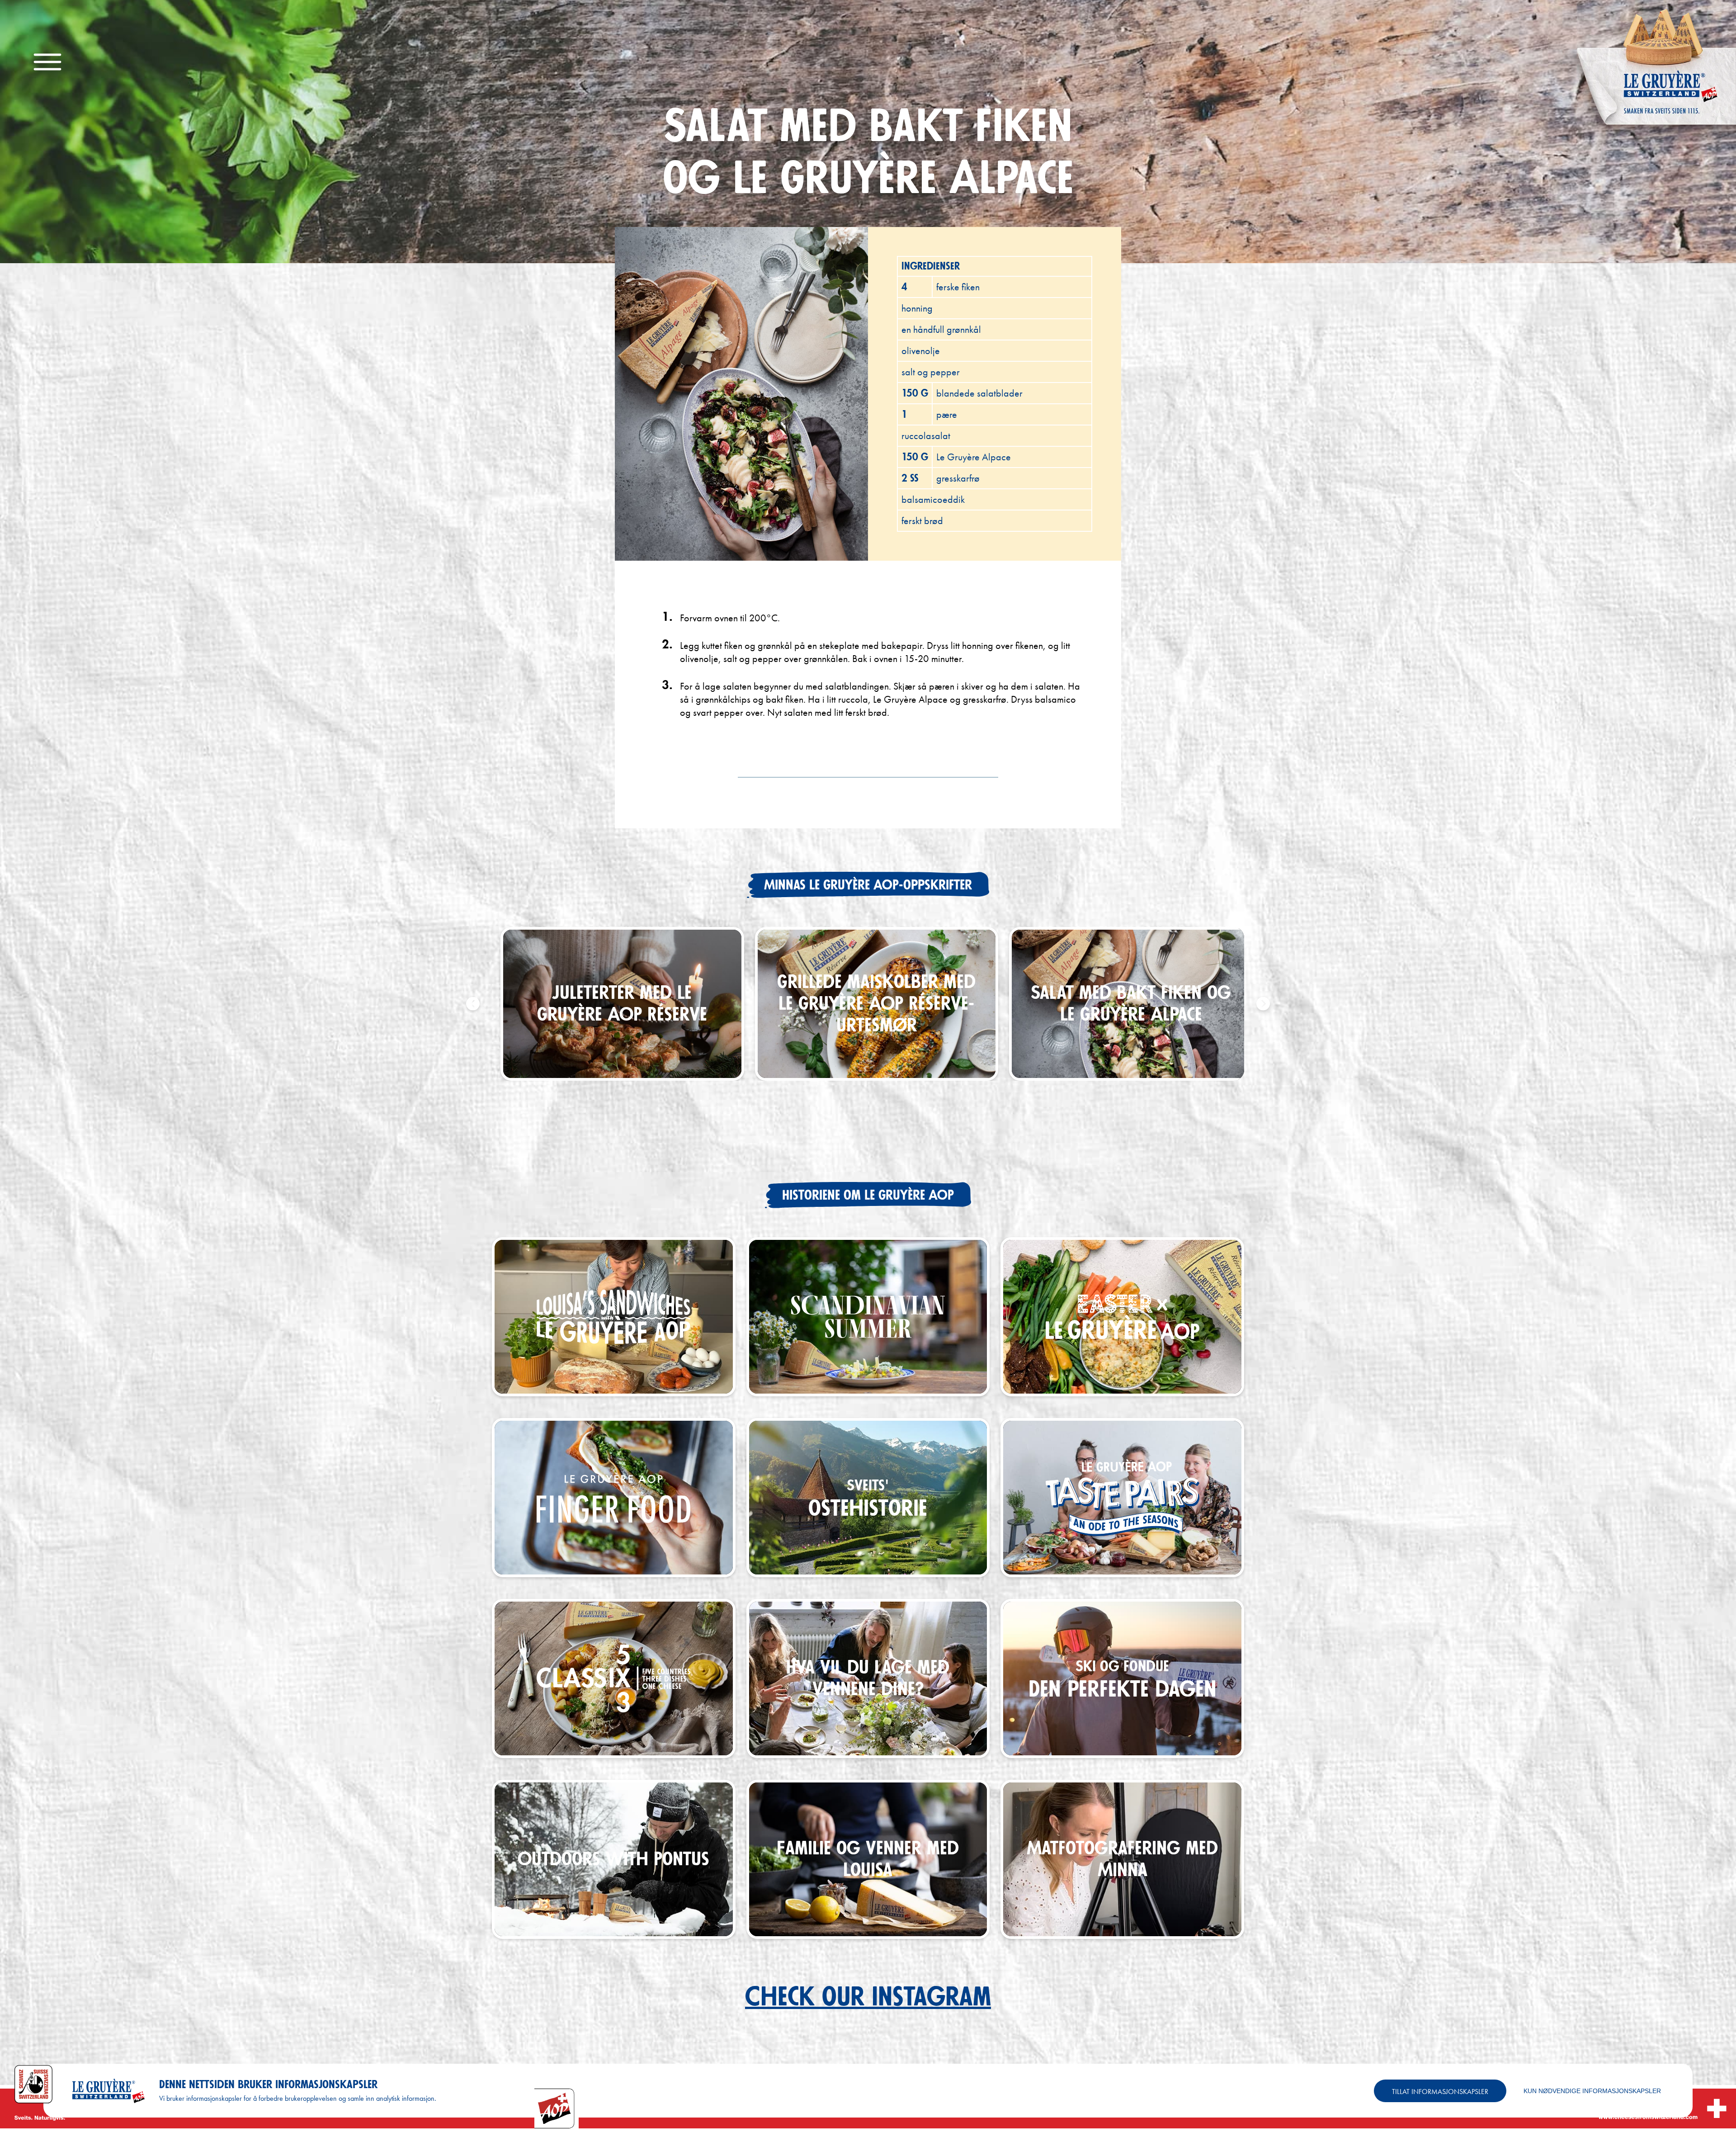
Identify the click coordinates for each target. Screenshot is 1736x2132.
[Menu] (47, 63)
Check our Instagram (868, 1997)
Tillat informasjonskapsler (1440, 2092)
